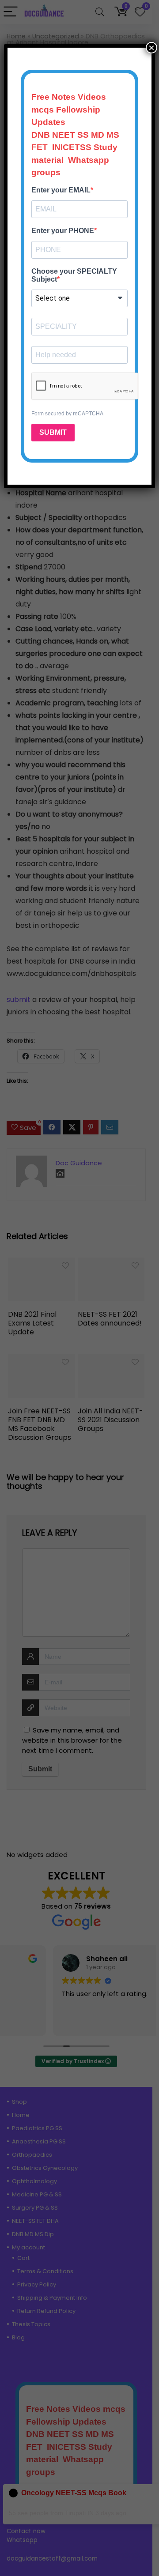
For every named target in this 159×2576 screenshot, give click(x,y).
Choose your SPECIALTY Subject (74, 275)
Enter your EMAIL (61, 190)
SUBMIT (53, 432)
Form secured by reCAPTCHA (67, 414)
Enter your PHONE (63, 231)
